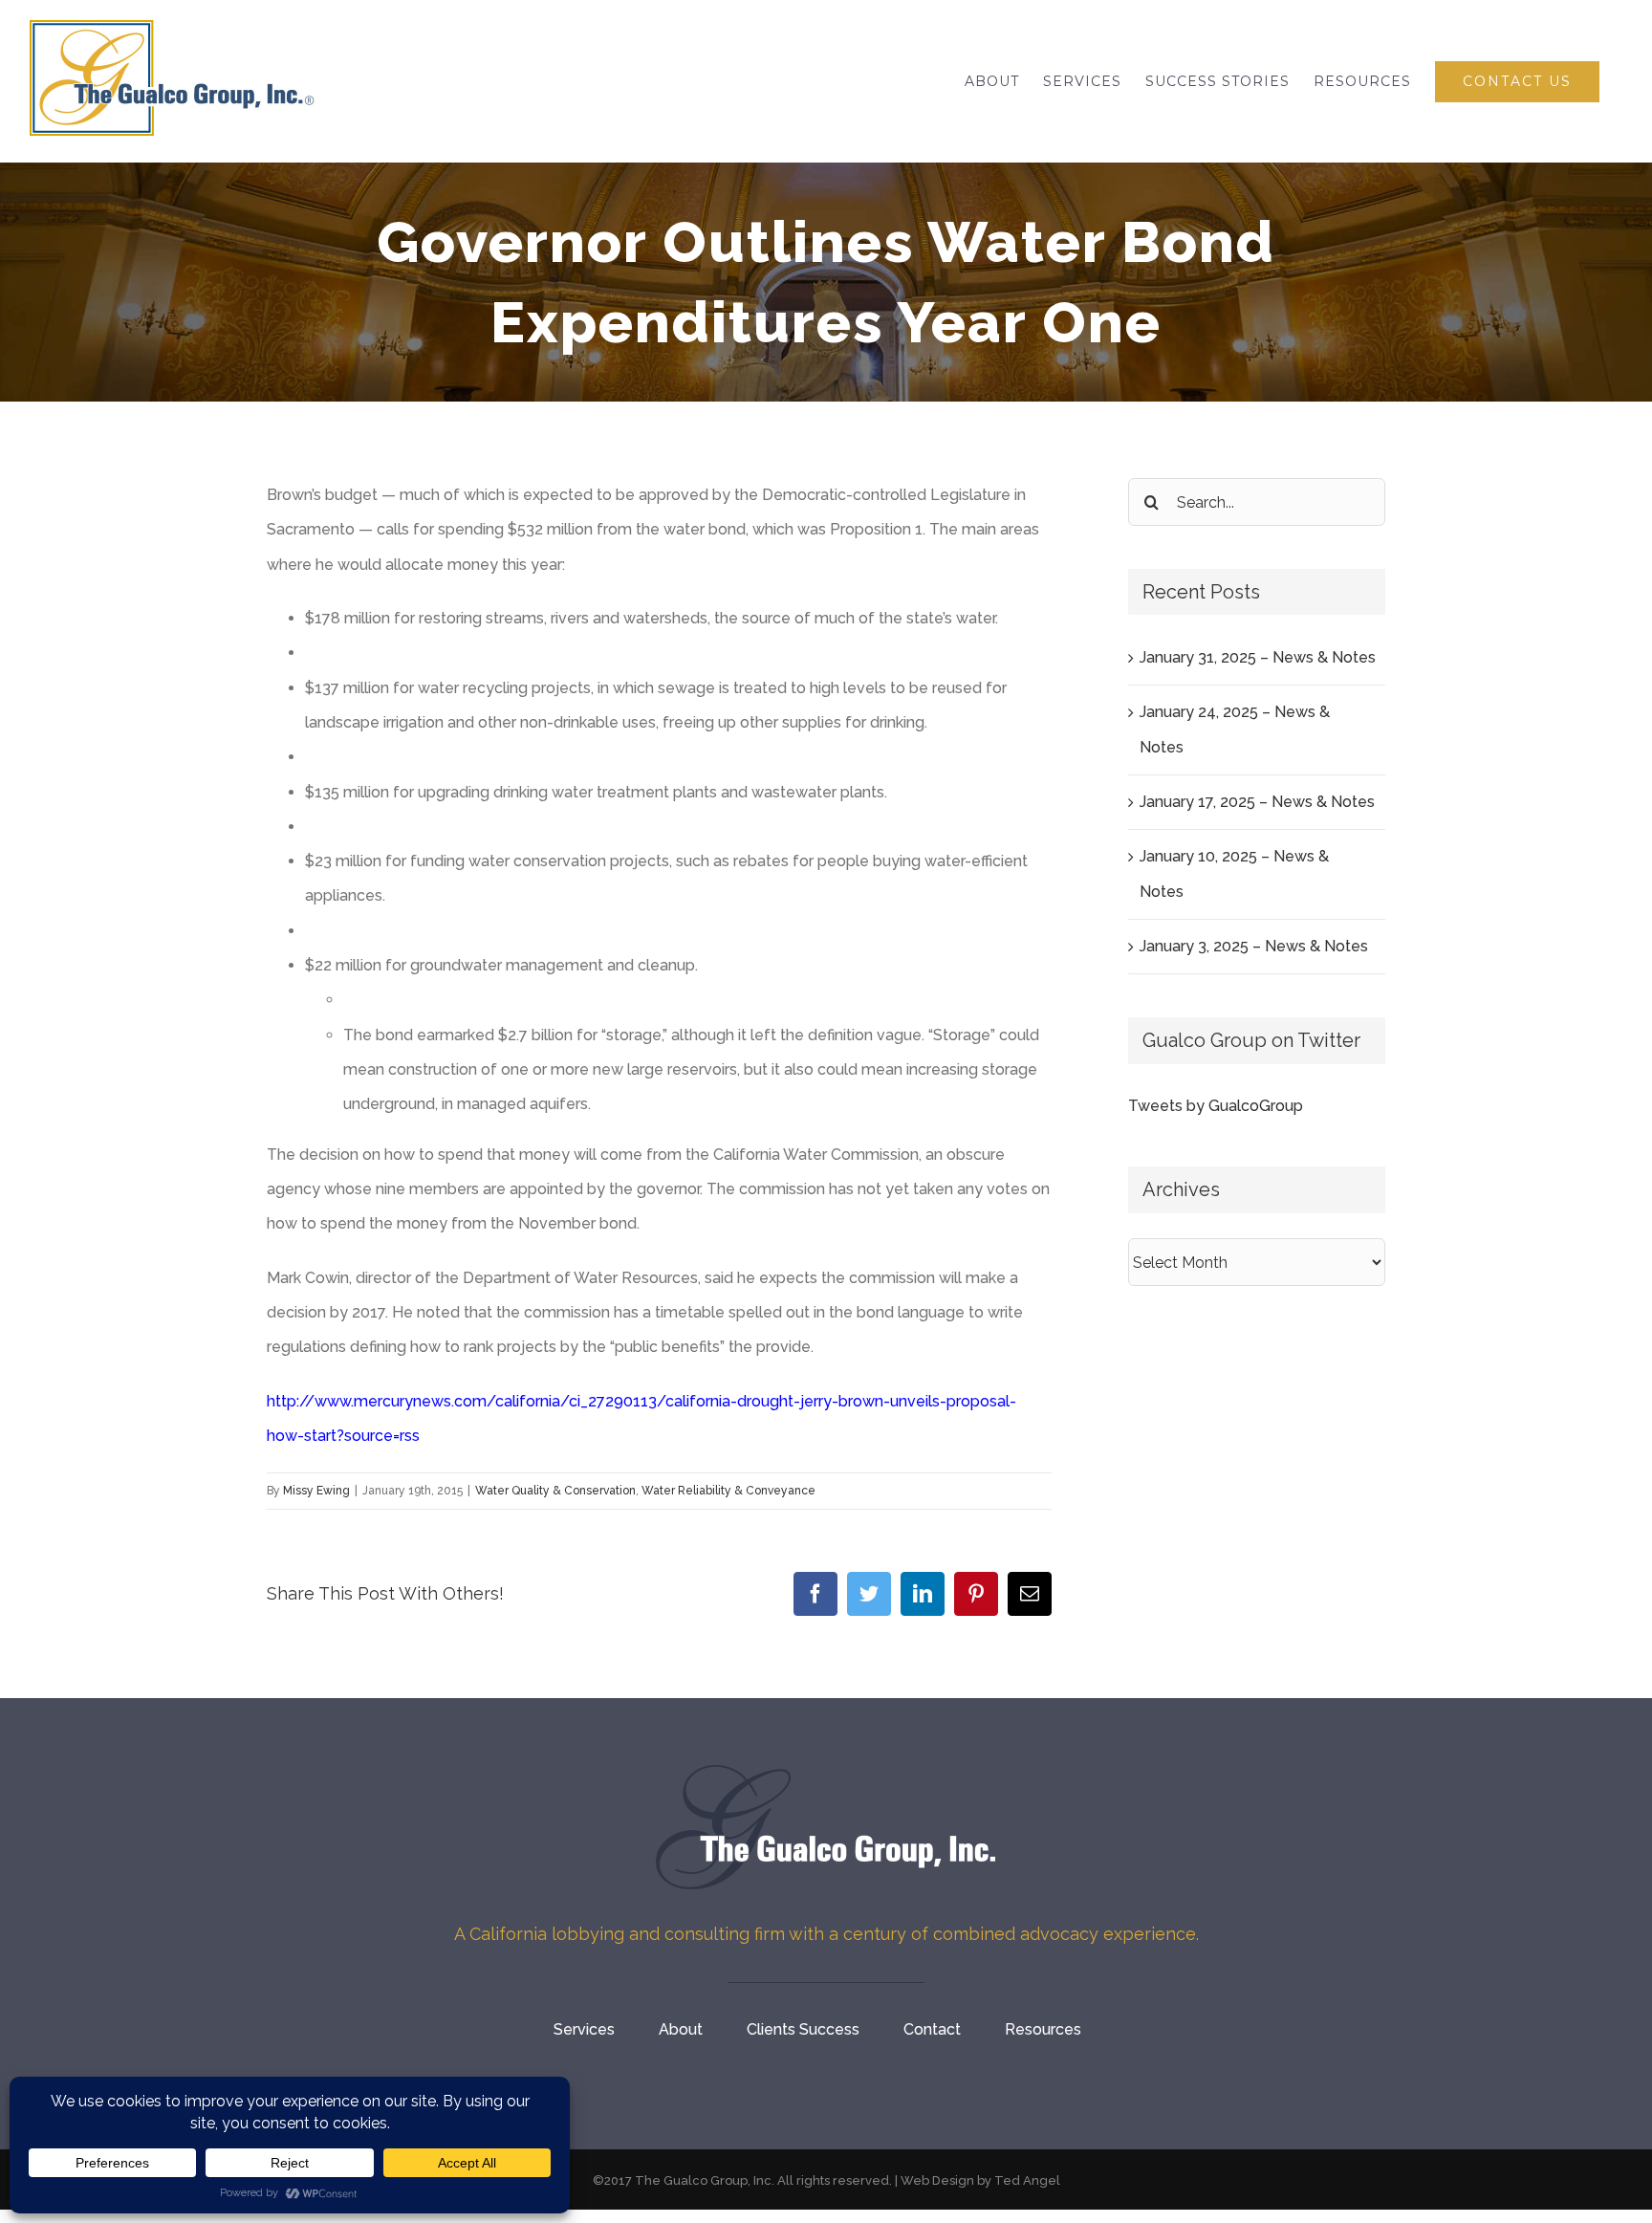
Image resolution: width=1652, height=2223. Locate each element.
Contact (932, 2029)
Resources (1043, 2029)
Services (584, 2029)
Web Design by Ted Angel (980, 2180)
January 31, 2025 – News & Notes (1258, 657)
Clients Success (803, 2029)
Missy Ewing (316, 1491)
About (681, 2029)
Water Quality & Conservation (555, 1491)
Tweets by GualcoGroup (1216, 1106)
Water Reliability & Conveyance (728, 1491)
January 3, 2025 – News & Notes (1254, 946)
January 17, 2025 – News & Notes (1257, 802)
